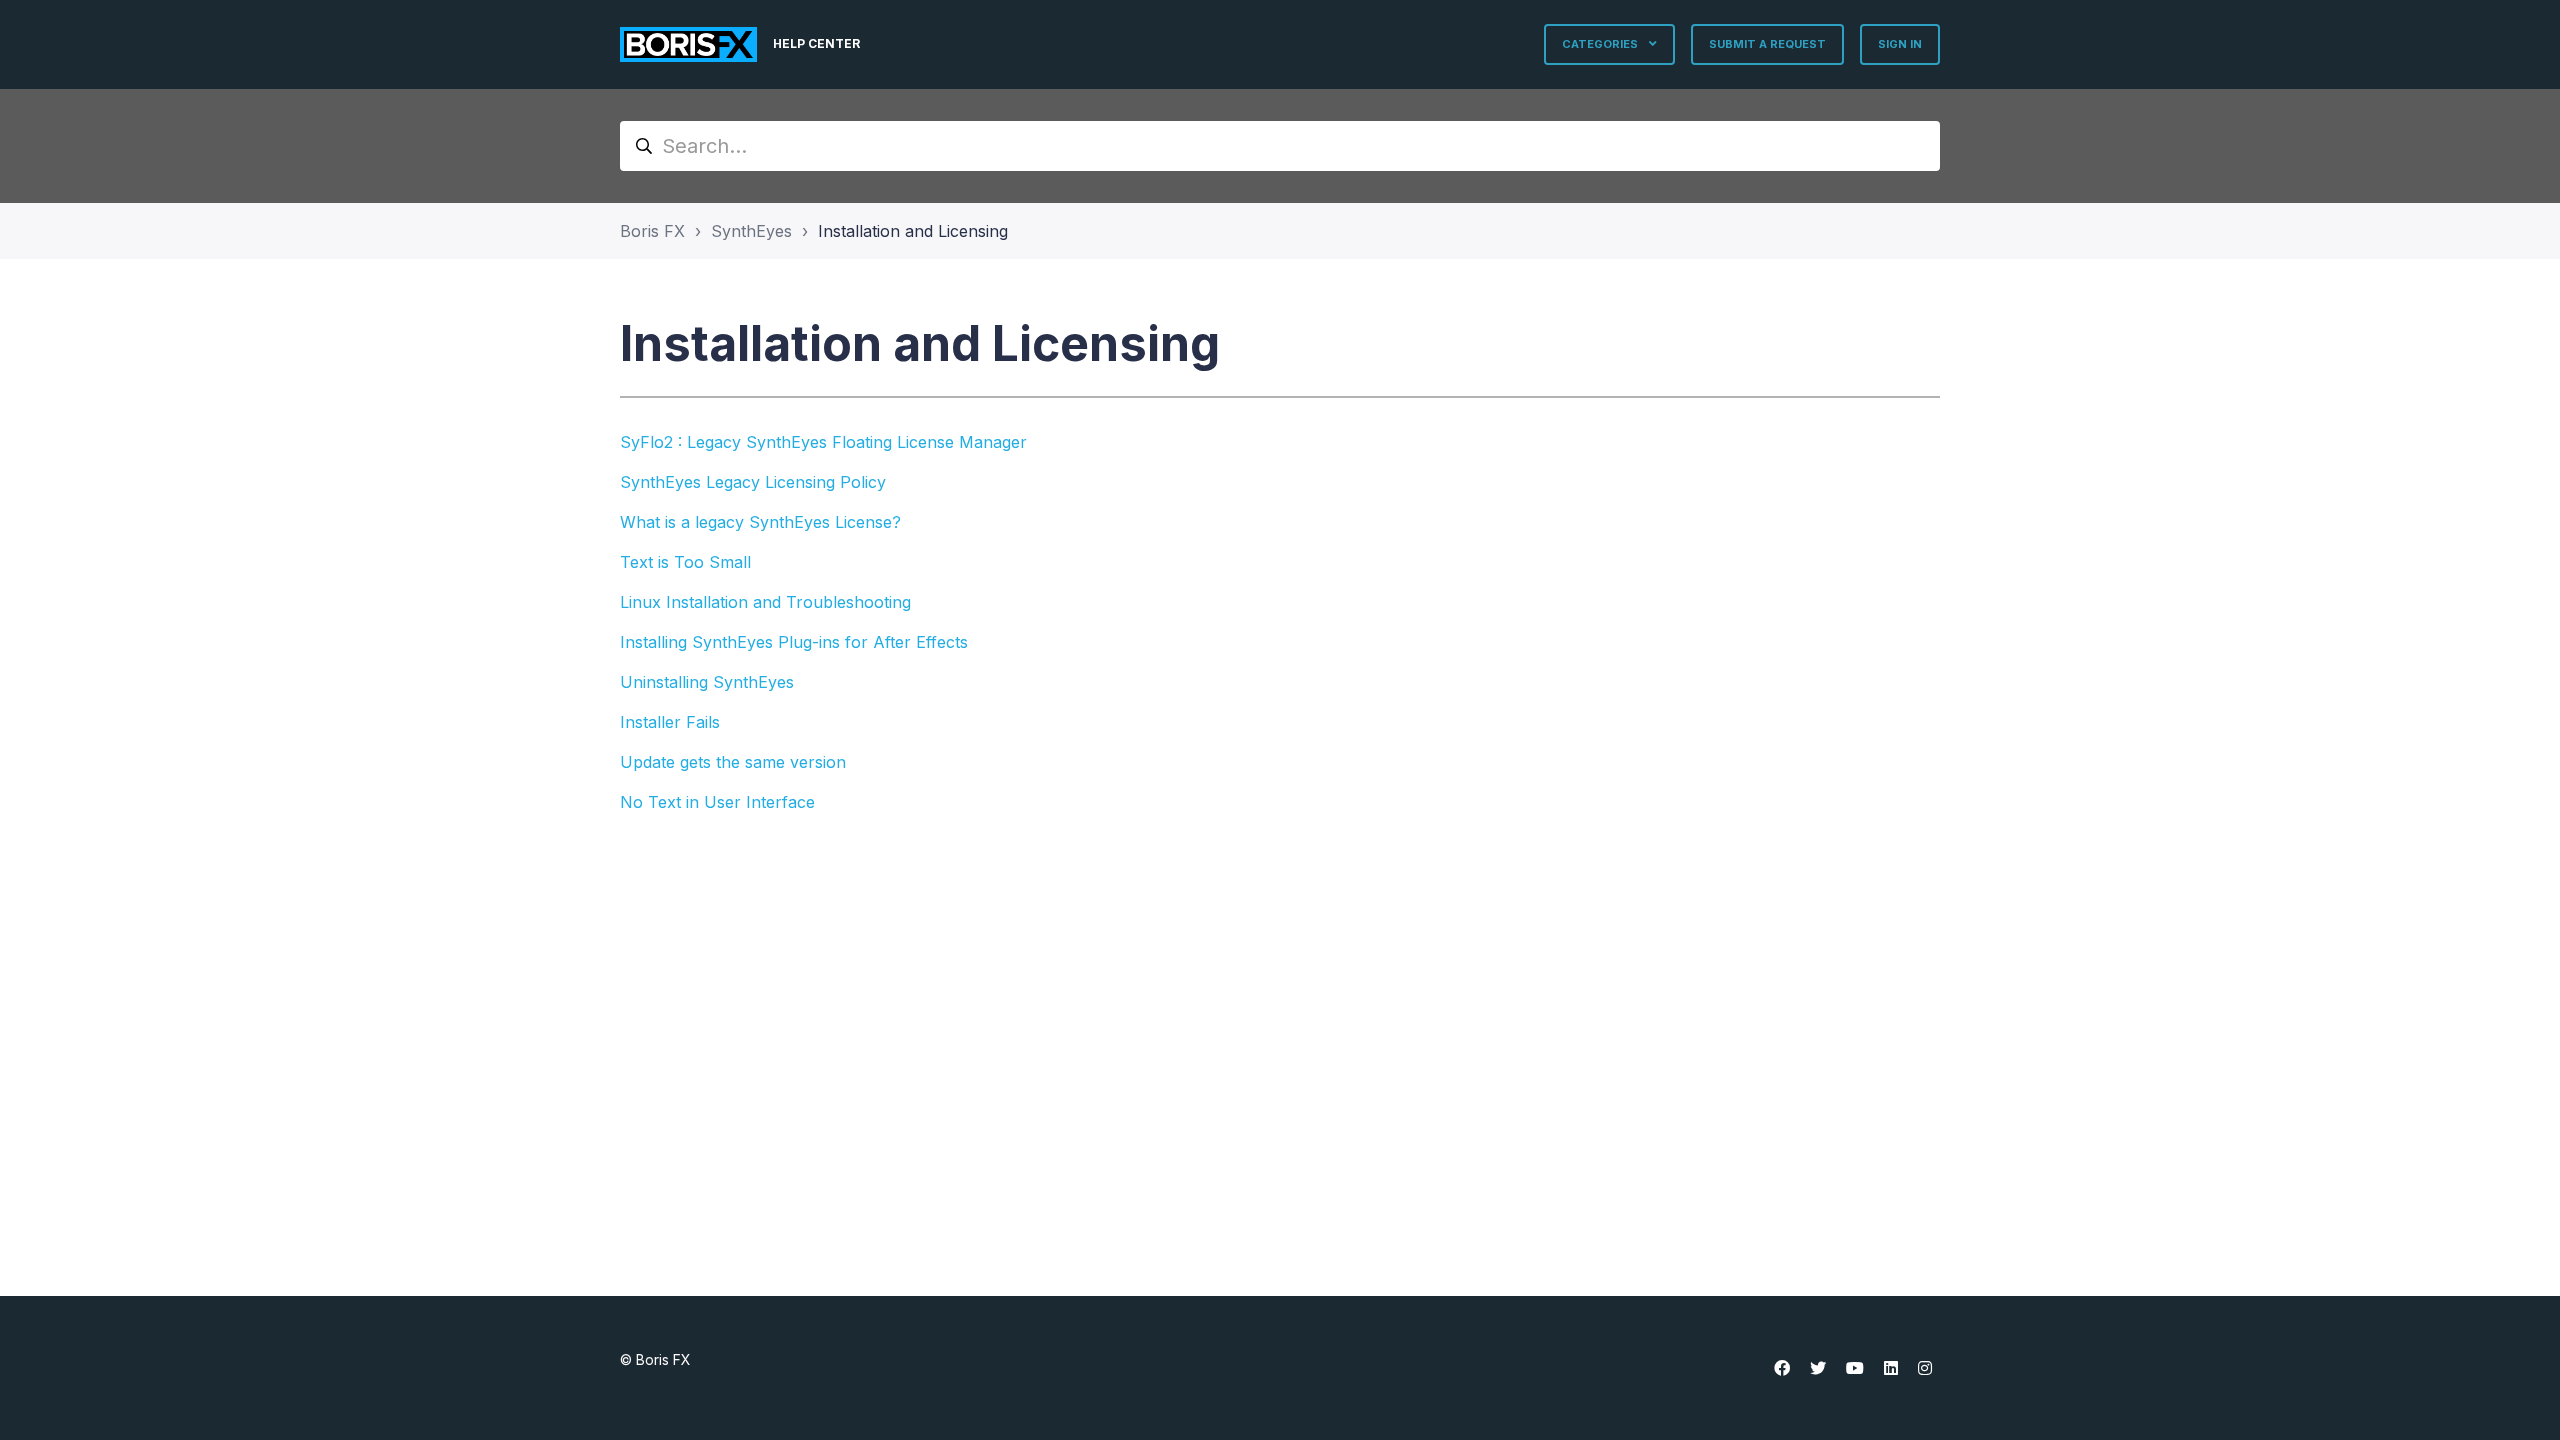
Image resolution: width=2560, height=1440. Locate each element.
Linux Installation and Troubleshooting (765, 602)
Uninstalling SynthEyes (707, 682)
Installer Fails (670, 722)
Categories (1601, 44)
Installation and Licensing (913, 231)
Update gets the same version (733, 762)
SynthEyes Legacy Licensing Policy (753, 482)
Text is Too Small (685, 562)
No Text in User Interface (717, 802)
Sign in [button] (1900, 44)
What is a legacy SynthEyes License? (760, 522)
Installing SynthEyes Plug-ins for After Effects (794, 642)
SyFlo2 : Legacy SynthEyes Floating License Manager (823, 442)
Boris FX (652, 231)
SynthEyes (751, 231)
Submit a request (1767, 44)
